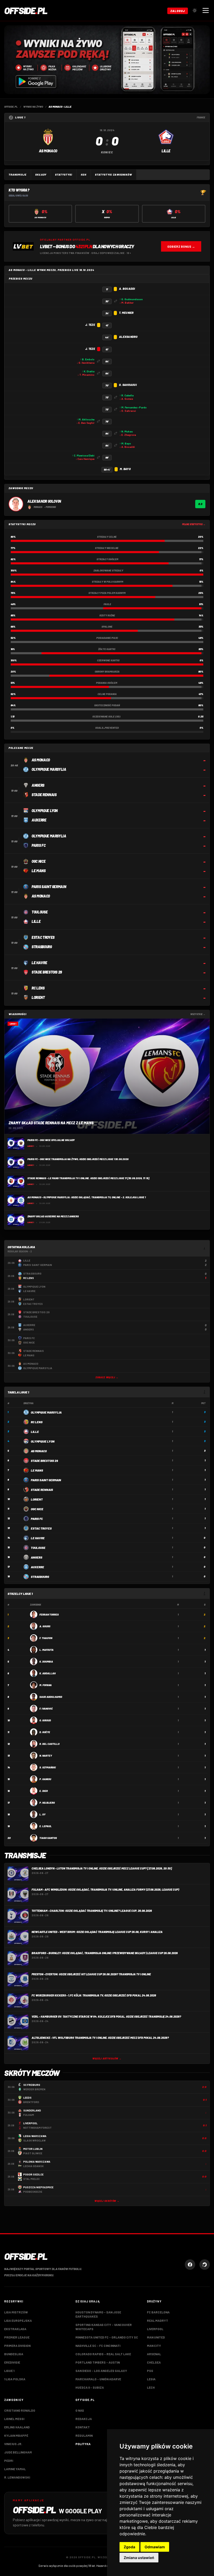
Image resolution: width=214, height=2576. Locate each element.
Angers (37, 1557)
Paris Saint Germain (46, 1480)
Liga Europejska (18, 2320)
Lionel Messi (14, 2419)
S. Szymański (48, 1767)
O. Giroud (45, 1720)
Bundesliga (14, 2354)
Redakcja (84, 2419)
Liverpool (155, 2329)
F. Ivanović (46, 1709)
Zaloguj (178, 11)
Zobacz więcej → (107, 1377)
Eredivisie (12, 2362)
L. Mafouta (46, 1650)
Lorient (37, 1499)
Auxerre (37, 1567)
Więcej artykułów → (107, 2059)
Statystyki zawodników (114, 175)
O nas (80, 2410)
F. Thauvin (46, 1638)
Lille (35, 1432)
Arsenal (154, 2354)
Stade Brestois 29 (44, 1461)
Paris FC (37, 1519)
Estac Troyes (41, 1528)
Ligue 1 (9, 2371)
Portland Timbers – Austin (98, 2362)
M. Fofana (46, 1685)
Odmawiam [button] (155, 2547)
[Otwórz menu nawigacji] (206, 10)
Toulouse (38, 1548)
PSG (150, 2371)
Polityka (83, 2444)
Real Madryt (157, 2320)
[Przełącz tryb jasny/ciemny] (195, 10)
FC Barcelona (158, 2312)
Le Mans (37, 1470)
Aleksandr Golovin (44, 501)
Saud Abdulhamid (51, 1697)
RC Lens (37, 1422)
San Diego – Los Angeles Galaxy (101, 2371)
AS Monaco (39, 1451)
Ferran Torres (49, 1614)
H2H (84, 175)
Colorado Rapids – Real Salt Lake (103, 2354)
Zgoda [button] (129, 2547)
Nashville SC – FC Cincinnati (98, 2346)
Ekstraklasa (15, 2329)
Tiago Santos (48, 1838)
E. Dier (44, 1791)
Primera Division (17, 2346)
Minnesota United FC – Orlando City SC (107, 2337)
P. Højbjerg (47, 1803)
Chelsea (154, 2362)
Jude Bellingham (18, 2452)
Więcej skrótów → (107, 2201)
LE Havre (38, 1538)
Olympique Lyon (43, 1441)
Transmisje (18, 175)
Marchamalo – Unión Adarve (98, 2379)
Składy (41, 175)
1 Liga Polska (15, 2379)
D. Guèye (45, 1732)
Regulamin (84, 2435)
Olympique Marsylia (46, 1412)
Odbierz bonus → (181, 246)
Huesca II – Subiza (90, 2387)
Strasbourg (40, 1577)
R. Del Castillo (49, 1744)
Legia (151, 2379)
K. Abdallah (47, 1673)
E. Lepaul (46, 1826)
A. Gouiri (45, 1626)
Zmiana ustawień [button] (139, 2558)
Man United (156, 2337)
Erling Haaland (17, 2427)
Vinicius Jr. (13, 2444)
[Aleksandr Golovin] (16, 504)
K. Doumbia (46, 1662)
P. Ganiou (45, 1779)
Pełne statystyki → (194, 524)
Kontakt (83, 2427)
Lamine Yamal (15, 2469)
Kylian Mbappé (16, 2435)
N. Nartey (46, 1756)
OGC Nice (37, 1509)
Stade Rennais (42, 1490)
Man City (154, 2346)
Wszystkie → (198, 1014)
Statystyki (64, 175)
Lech (151, 2387)
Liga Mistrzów (16, 2312)
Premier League (17, 2337)
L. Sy (42, 1814)
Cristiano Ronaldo (20, 2410)
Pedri (9, 2461)
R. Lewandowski (17, 2477)
